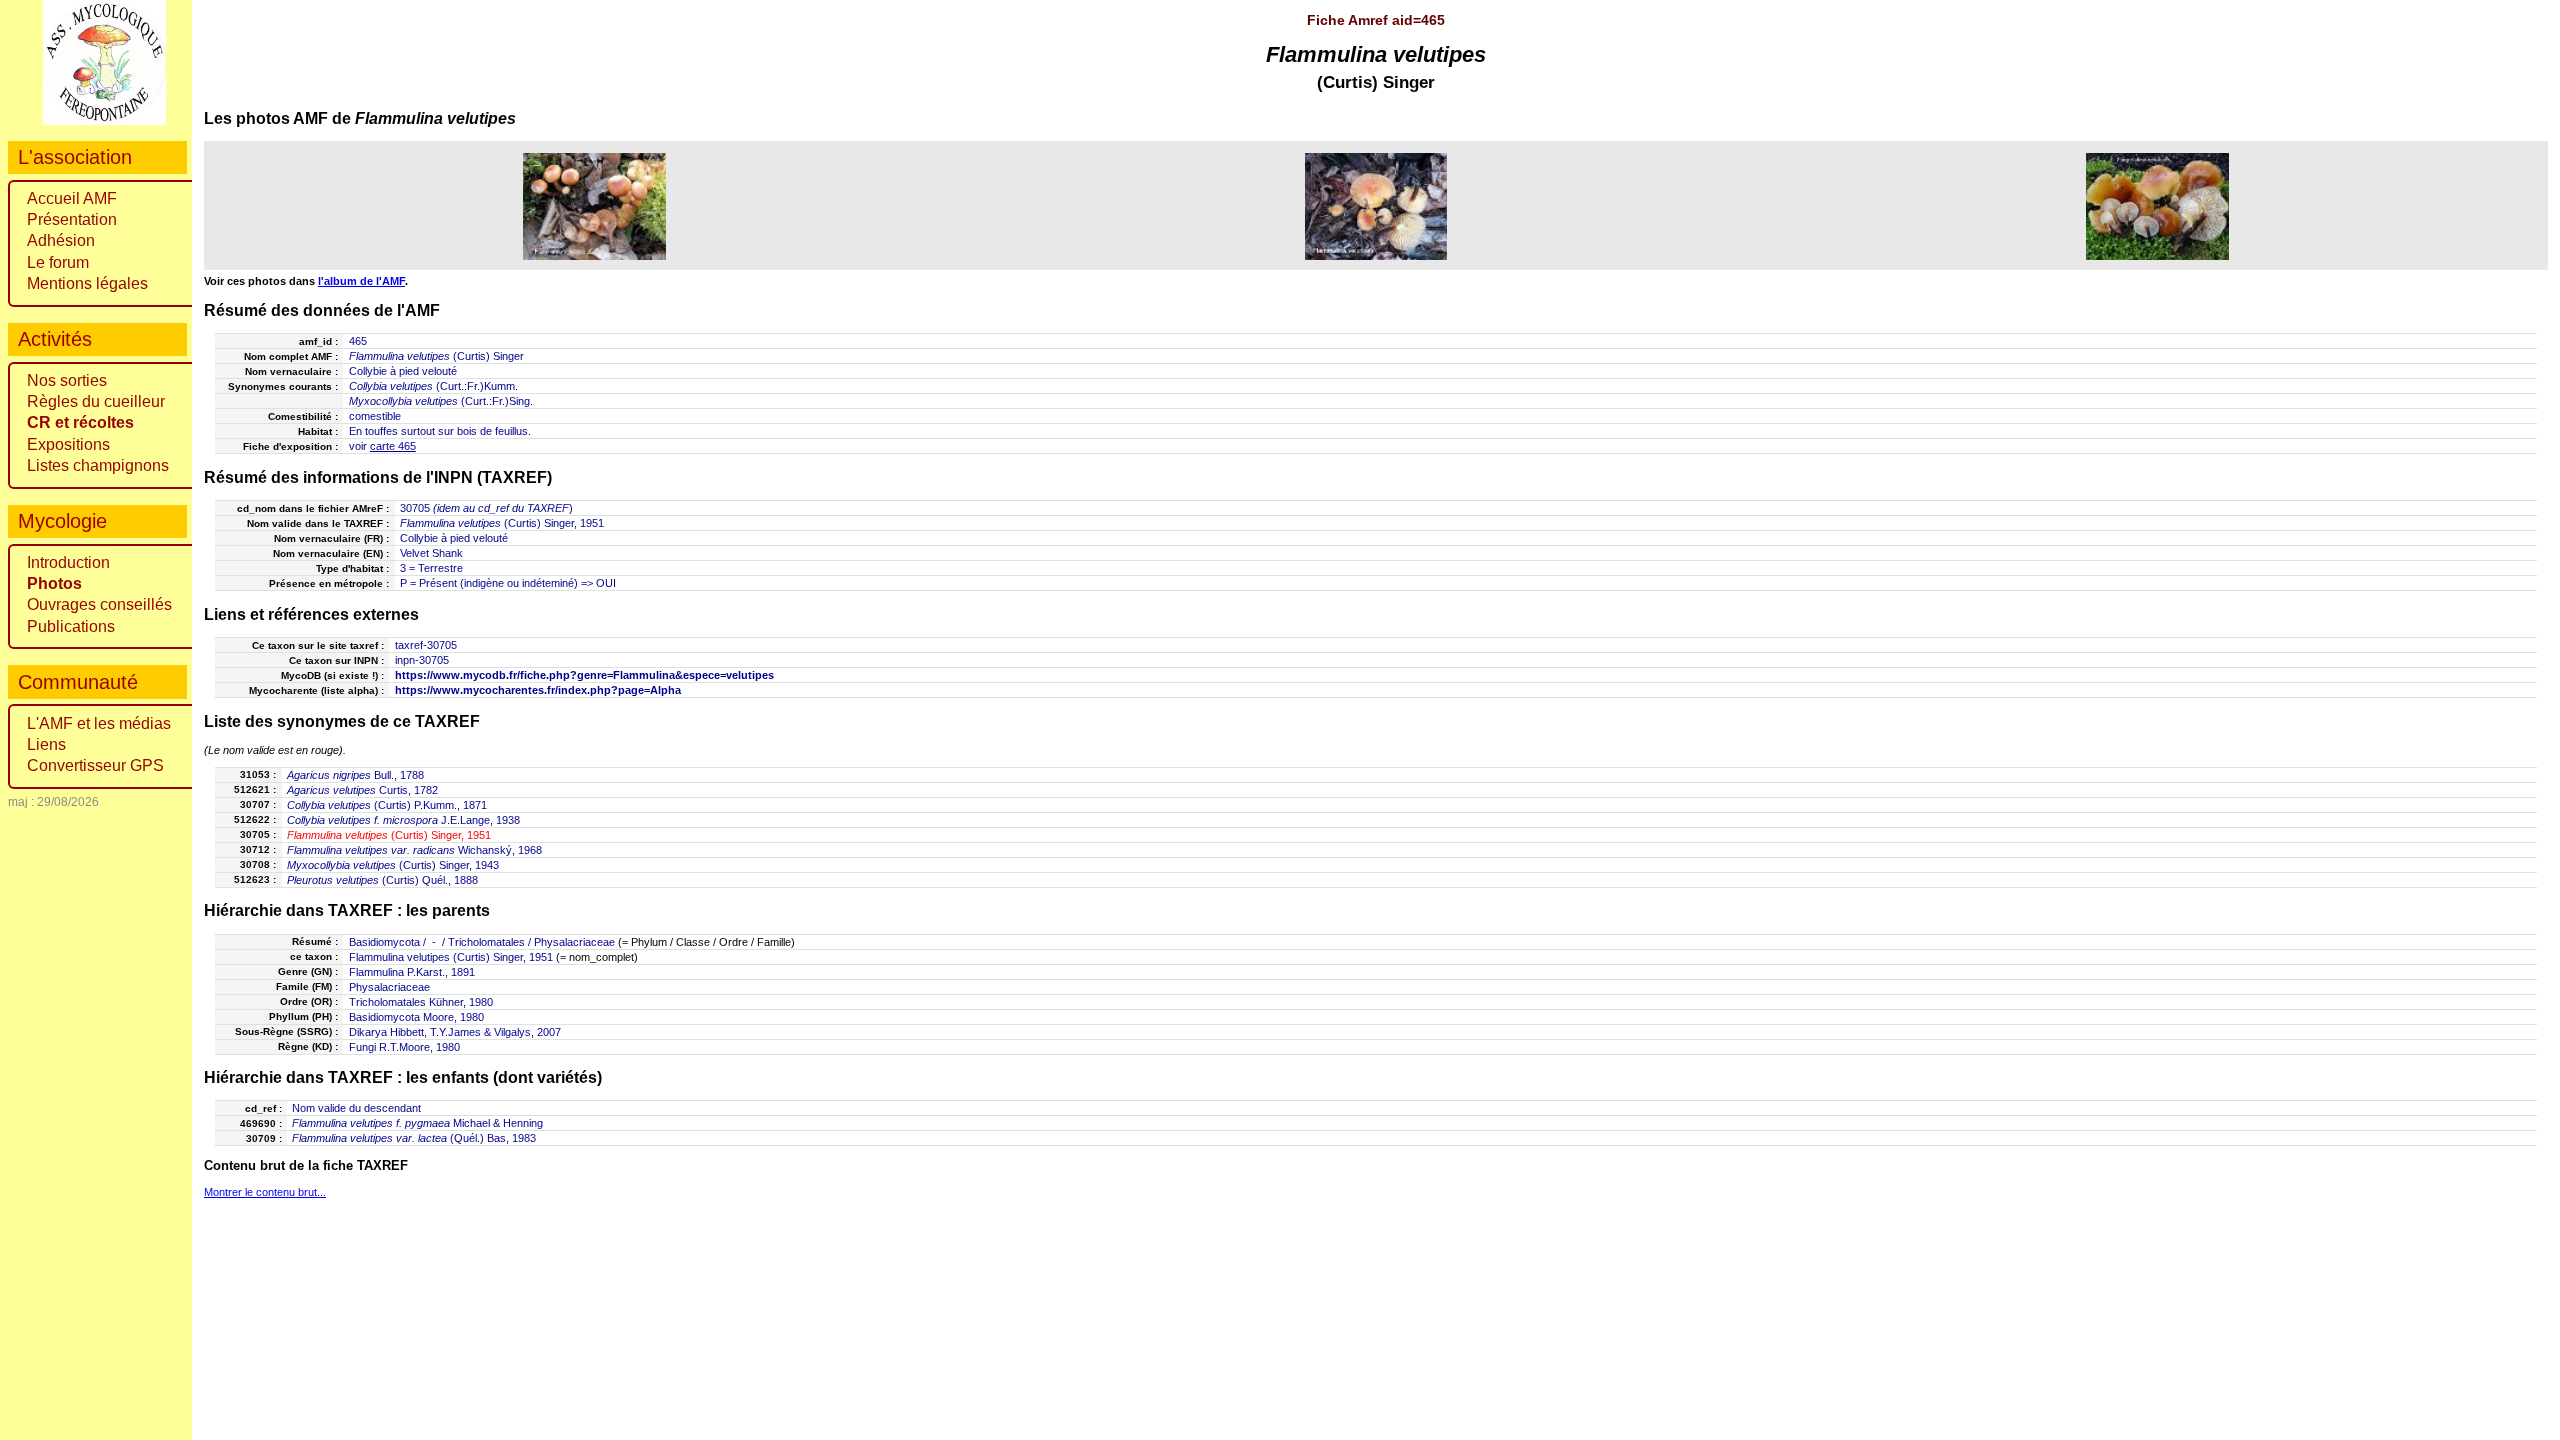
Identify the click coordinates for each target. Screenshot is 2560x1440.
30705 (415, 508)
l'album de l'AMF (361, 281)
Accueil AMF (72, 198)
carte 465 (393, 446)
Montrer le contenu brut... (265, 1192)
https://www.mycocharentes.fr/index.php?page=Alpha (538, 690)
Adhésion (61, 240)
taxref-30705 (426, 645)
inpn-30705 (422, 660)
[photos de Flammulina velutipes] (594, 206)
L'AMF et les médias (99, 723)
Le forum (58, 262)
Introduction (68, 562)
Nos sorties (67, 380)
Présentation (72, 219)
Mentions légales (87, 283)
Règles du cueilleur (96, 401)
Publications (71, 626)
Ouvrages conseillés (99, 604)
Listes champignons (98, 465)
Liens (46, 744)
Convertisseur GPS (95, 765)
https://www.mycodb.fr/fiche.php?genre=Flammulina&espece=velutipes (584, 675)
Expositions (68, 444)
